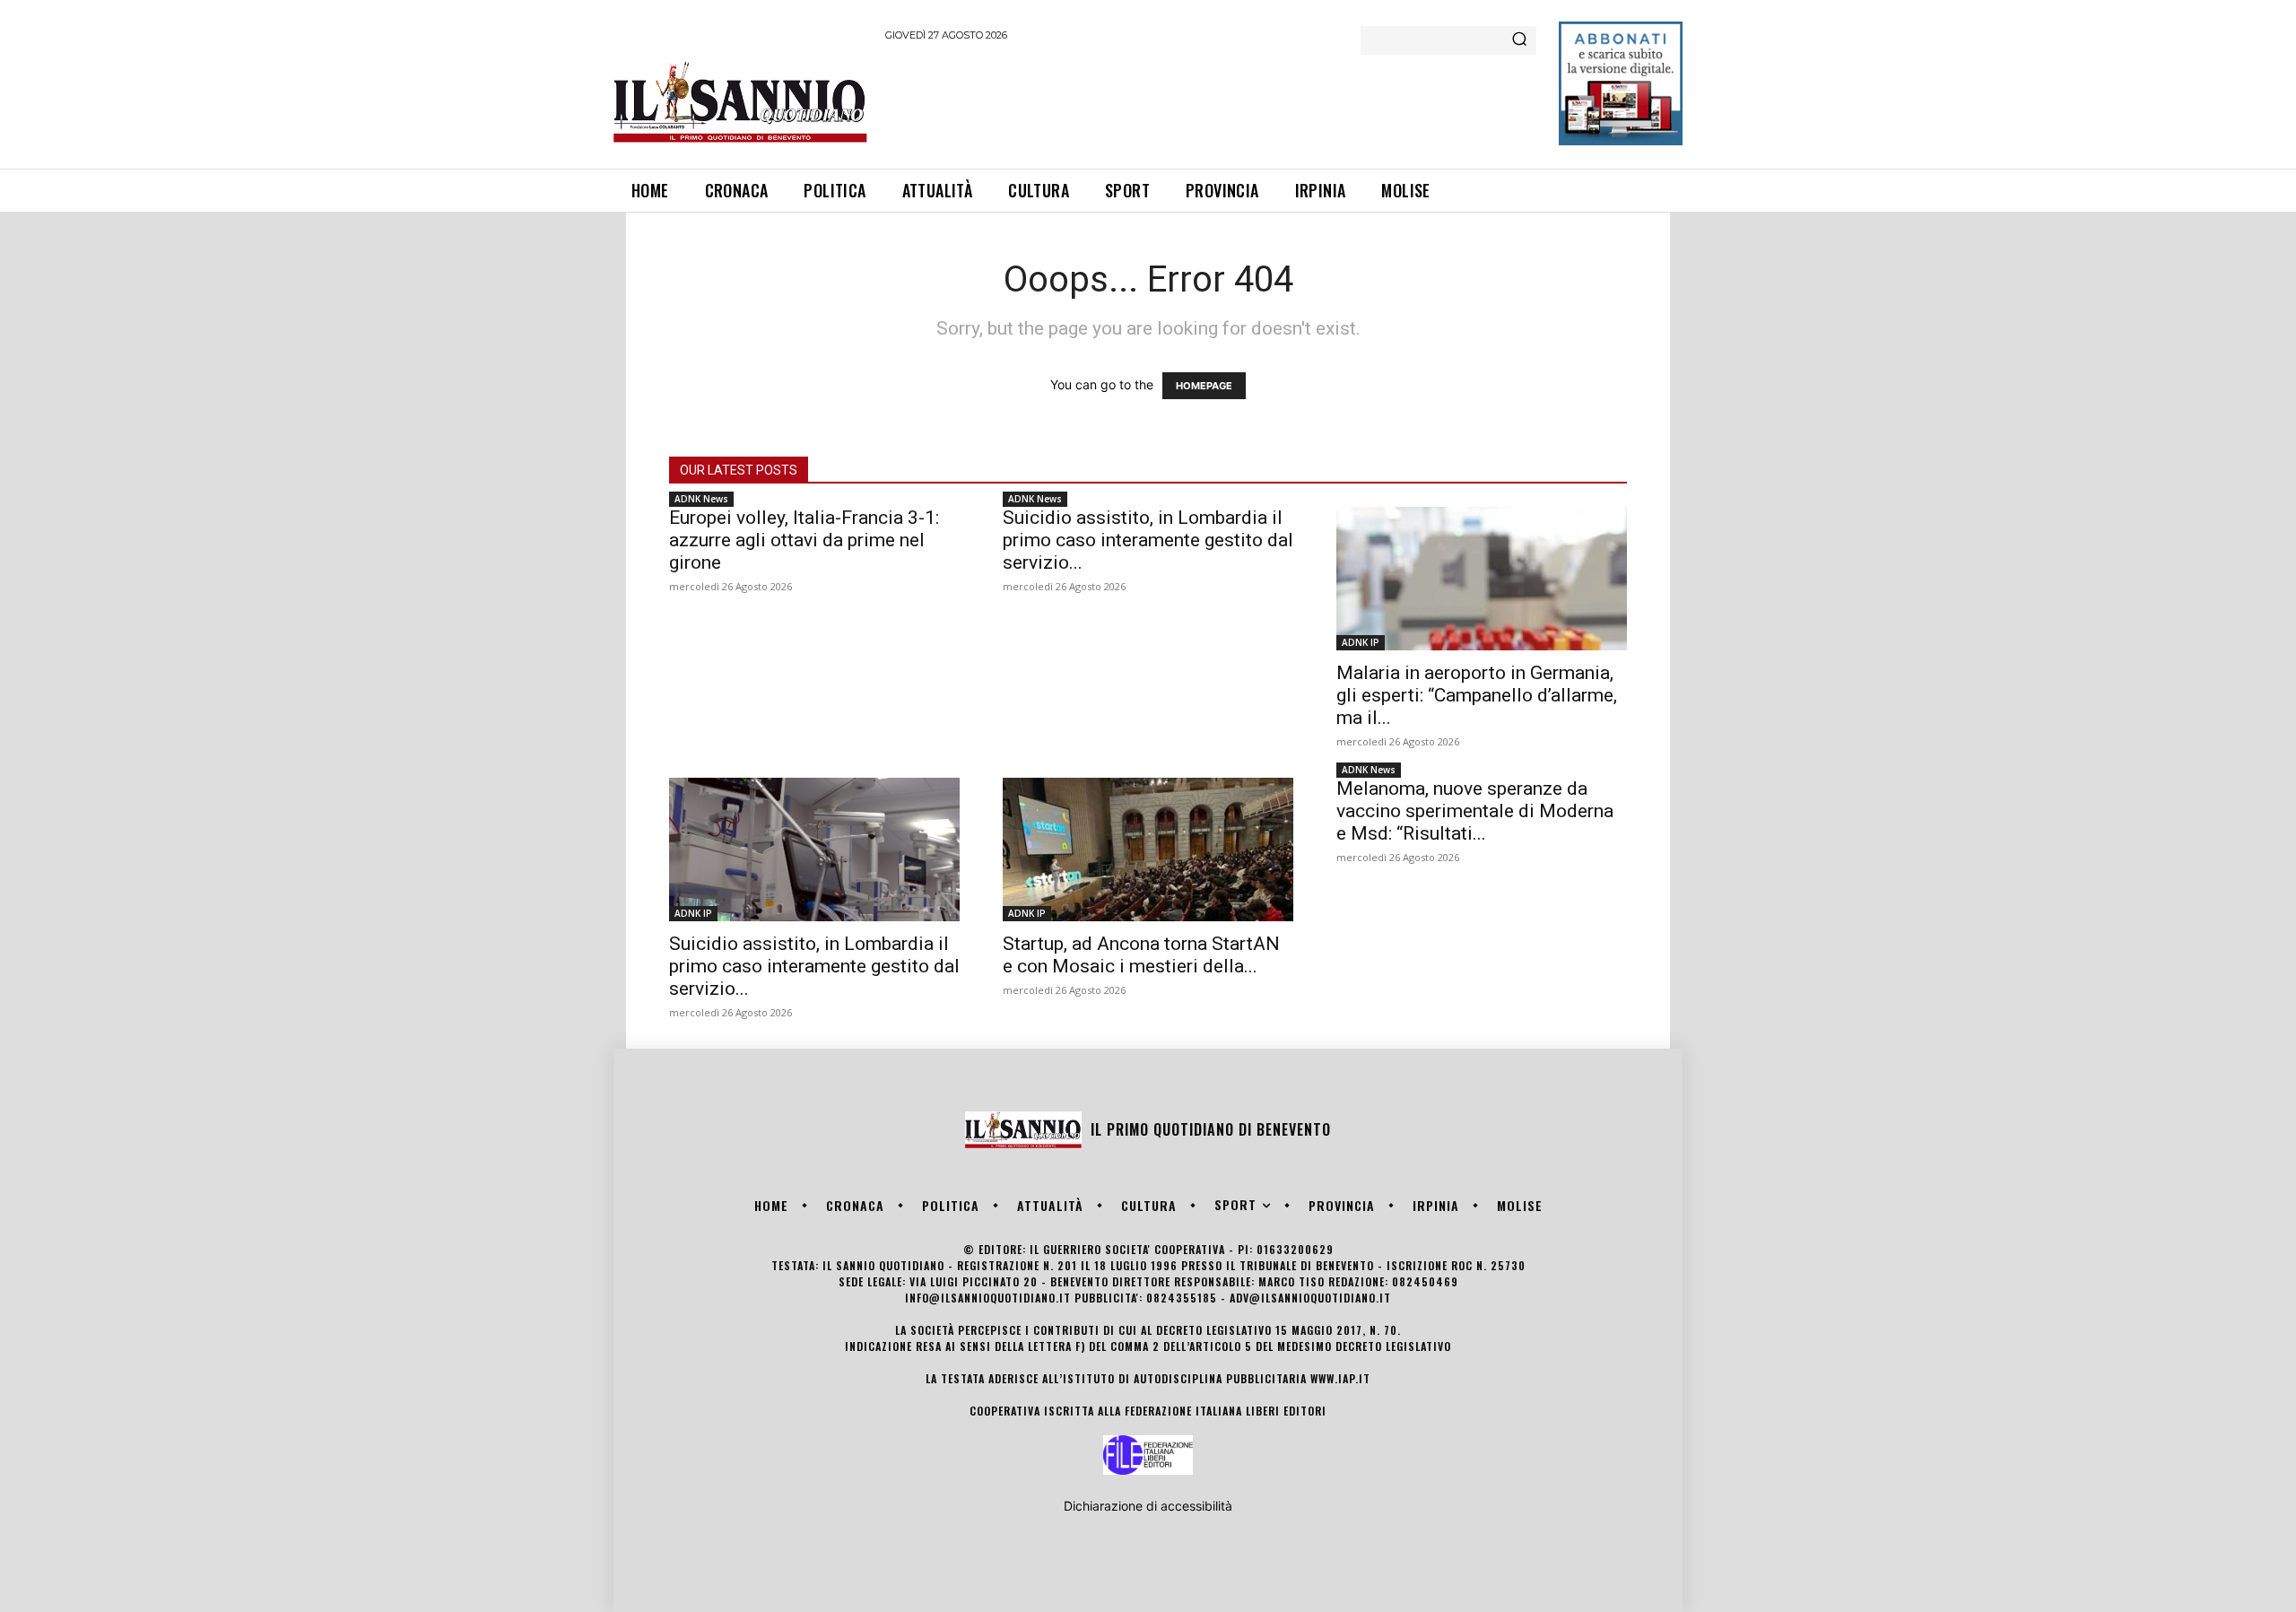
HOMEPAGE (1204, 386)
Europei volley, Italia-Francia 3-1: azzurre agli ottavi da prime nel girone (804, 540)
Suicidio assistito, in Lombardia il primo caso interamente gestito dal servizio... (1148, 540)
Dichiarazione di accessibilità (1148, 1506)
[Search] (1519, 40)
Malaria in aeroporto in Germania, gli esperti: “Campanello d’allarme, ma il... (1477, 695)
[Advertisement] (1212, 102)
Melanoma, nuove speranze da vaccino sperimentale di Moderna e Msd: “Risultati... (1475, 811)
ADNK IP (1361, 642)
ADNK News (701, 499)
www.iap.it (1340, 1378)
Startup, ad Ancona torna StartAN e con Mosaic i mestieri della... (1141, 955)
